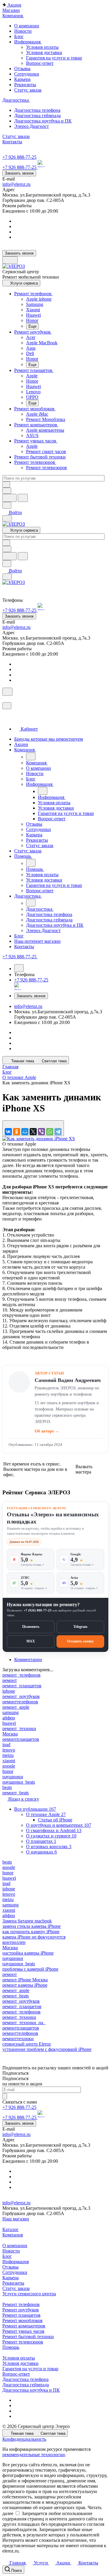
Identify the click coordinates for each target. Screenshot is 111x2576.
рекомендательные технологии (34, 2455)
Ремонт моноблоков (22, 2320)
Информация (16, 2262)
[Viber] (41, 1132)
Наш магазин (16, 2219)
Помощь (11, 2347)
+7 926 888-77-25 (19, 157)
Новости (11, 2251)
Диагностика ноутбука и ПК (31, 2390)
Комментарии (28, 1660)
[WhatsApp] (50, 1132)
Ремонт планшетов (21, 2315)
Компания (13, 2235)
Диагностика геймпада (26, 2385)
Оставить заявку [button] (80, 1641)
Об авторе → (47, 1431)
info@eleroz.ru (16, 184)
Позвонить (31, 1627)
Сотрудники (15, 2272)
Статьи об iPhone (55, 1820)
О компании (15, 2246)
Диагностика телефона (25, 2379)
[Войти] (5, 699)
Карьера (11, 2278)
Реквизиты (13, 2283)
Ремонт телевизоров (23, 2342)
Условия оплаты (42, 47)
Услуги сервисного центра (29, 2294)
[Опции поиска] (7, 491)
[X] (33, 1132)
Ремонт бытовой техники (28, 2337)
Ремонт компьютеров (24, 2326)
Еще (32, 326)
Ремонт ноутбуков (21, 2310)
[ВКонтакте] (8, 1132)
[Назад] (31, 756)
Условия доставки (44, 52)
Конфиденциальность (24, 2439)
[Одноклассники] (17, 1132)
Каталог (11, 2229)
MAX (31, 1641)
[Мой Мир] (25, 1132)
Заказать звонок (19, 173)
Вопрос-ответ (40, 63)
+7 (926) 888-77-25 (38, 1610)
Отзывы (11, 2267)
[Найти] (23, 498)
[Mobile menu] (7, 577)
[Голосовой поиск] (9, 498)
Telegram (80, 1627)
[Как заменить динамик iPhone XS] (39, 1139)
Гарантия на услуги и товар (54, 58)
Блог (7, 2256)
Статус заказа (16, 2288)
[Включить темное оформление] (10, 260)
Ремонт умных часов (23, 2331)
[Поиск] (7, 692)
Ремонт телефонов (21, 2304)
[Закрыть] (7, 706)
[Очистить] (6, 484)
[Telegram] (58, 1132)
